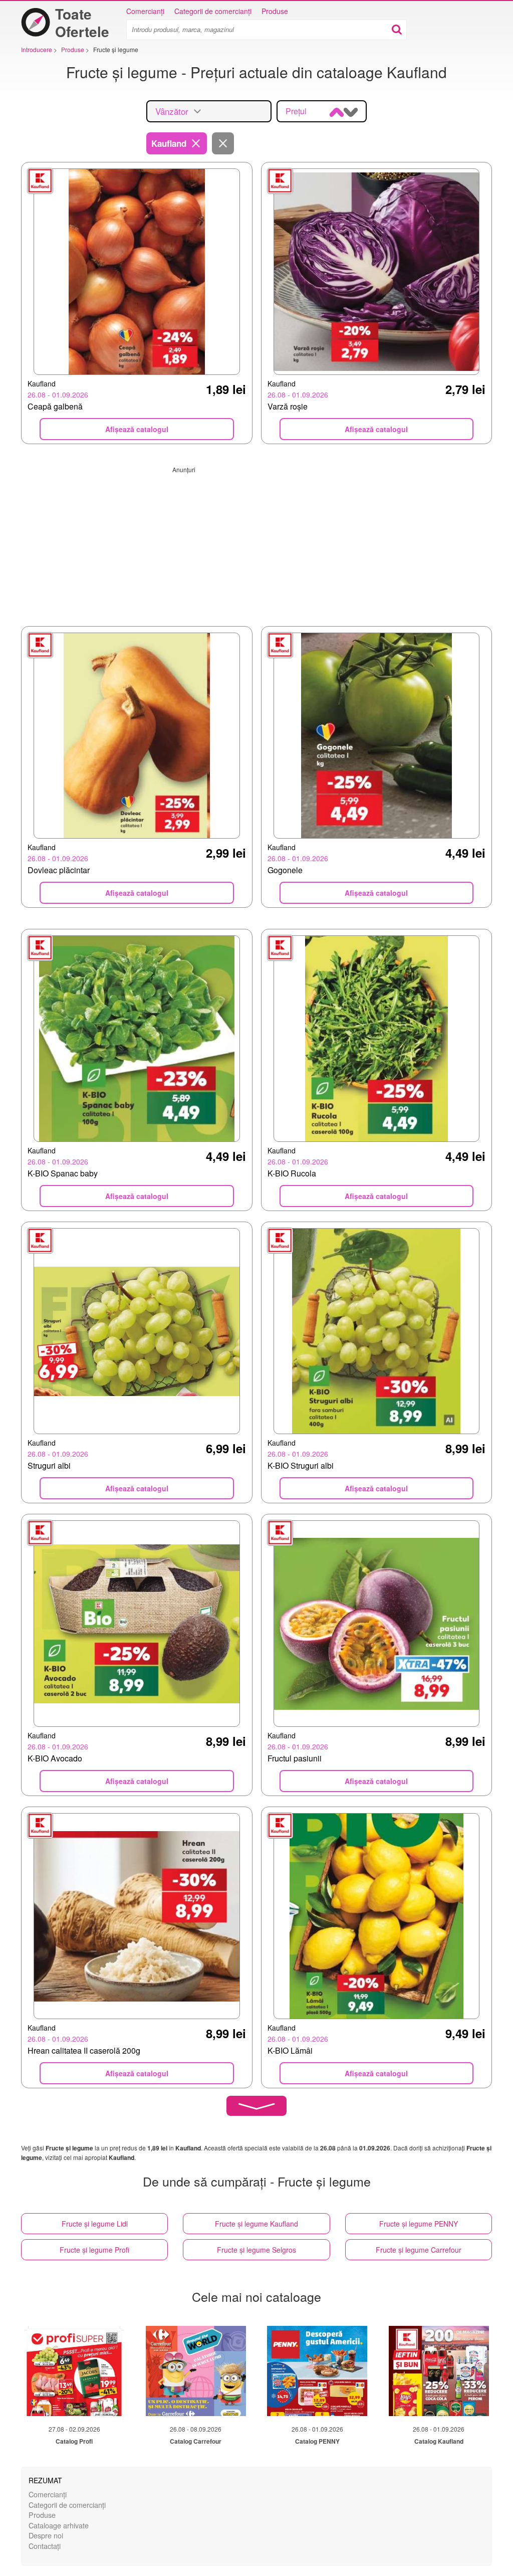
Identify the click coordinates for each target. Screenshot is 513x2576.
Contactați (45, 2546)
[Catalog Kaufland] (439, 2371)
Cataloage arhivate (59, 2525)
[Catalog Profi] (74, 2371)
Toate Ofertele (82, 23)
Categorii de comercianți (213, 11)
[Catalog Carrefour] (196, 2371)
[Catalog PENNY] (317, 2371)
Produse (275, 11)
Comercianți (145, 11)
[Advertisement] (256, 544)
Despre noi (46, 2535)
